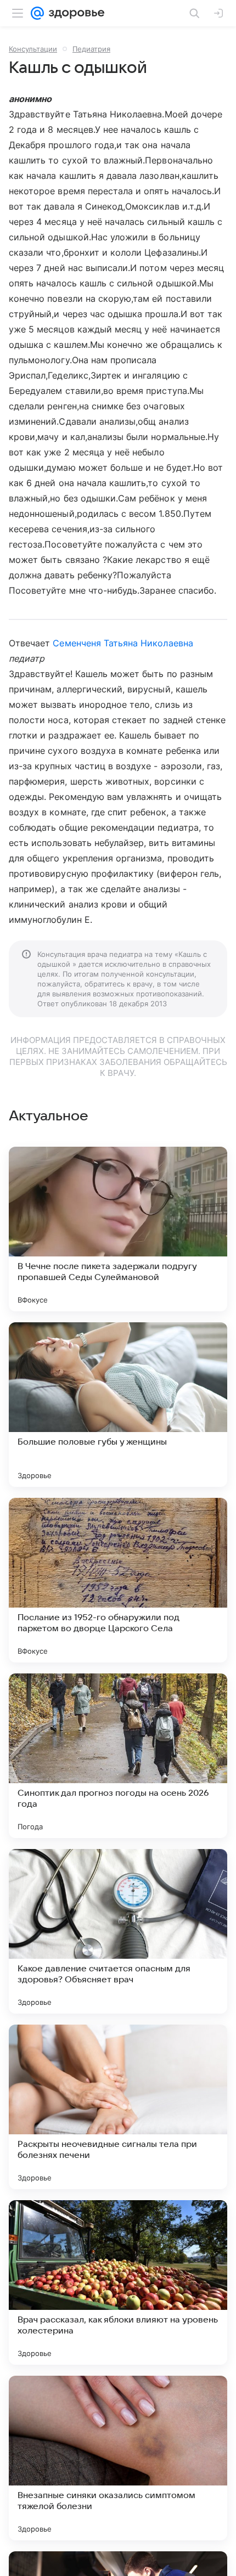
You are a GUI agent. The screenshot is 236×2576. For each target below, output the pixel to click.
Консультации (33, 49)
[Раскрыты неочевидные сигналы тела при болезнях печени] (118, 2107)
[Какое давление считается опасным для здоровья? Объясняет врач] (118, 1931)
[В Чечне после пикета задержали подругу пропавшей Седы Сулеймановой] (118, 1229)
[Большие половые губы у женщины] (118, 1405)
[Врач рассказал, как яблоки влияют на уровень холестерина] (118, 2282)
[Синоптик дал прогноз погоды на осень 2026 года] (118, 1756)
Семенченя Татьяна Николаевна (123, 643)
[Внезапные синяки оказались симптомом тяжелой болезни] (118, 2458)
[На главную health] (74, 13)
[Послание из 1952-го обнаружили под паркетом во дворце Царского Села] (118, 1580)
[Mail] (37, 13)
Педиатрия (91, 49)
